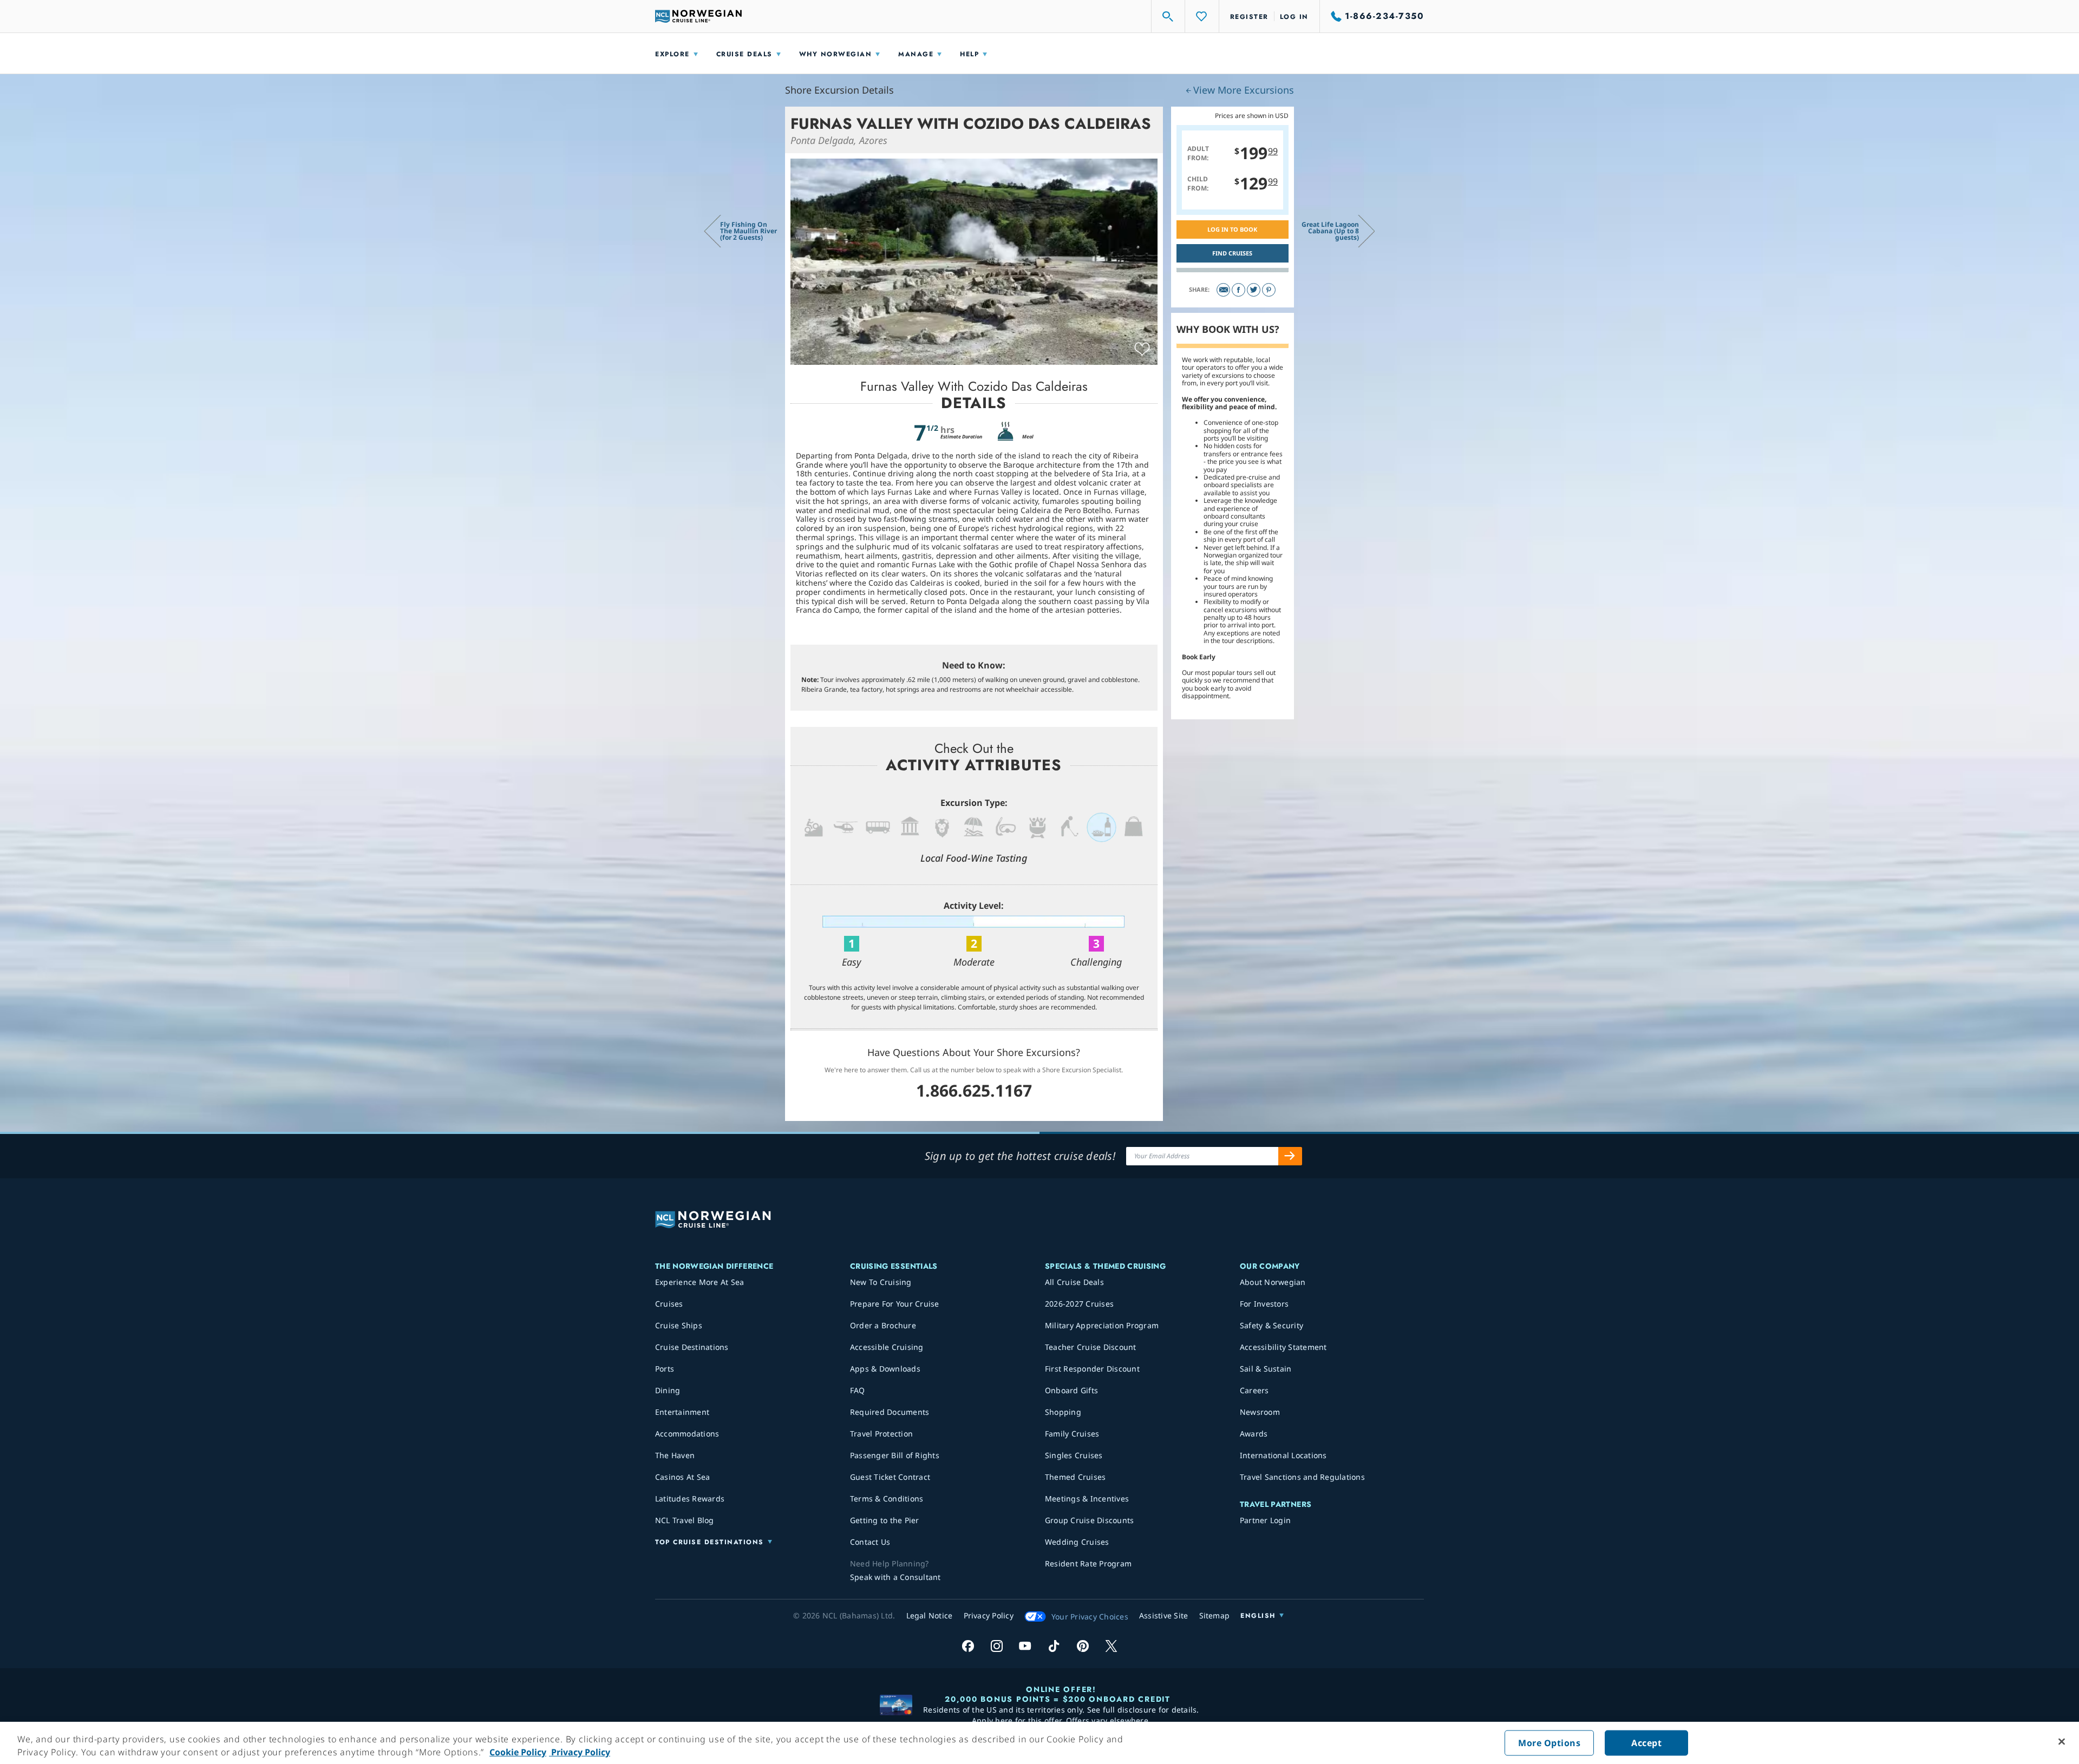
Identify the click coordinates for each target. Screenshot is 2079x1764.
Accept (1646, 1743)
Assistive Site (1164, 1615)
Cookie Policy (518, 1752)
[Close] (2062, 1742)
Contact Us (870, 1542)
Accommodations (687, 1434)
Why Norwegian (836, 54)
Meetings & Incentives (1087, 1499)
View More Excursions (1244, 90)
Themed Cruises (1076, 1477)
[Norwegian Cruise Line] (698, 16)
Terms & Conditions (887, 1499)
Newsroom (1260, 1412)
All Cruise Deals (1074, 1282)
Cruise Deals (744, 54)
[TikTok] (1054, 1646)
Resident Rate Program (1088, 1563)
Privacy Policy (580, 1752)
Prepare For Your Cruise (895, 1304)
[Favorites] (1202, 16)
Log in (1294, 17)
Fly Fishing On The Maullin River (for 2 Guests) (748, 231)
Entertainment (682, 1412)
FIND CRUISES (1232, 253)
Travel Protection (881, 1434)
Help (969, 54)
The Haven (675, 1455)
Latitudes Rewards (690, 1499)
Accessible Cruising (887, 1347)
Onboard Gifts (1071, 1390)
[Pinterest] (1269, 290)
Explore (672, 54)
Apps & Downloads (885, 1369)
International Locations (1283, 1455)
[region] (1039, 1743)
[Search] (1168, 16)
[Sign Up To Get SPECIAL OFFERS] (1290, 1156)
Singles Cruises (1074, 1455)
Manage (916, 54)
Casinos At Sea (683, 1477)
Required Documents (890, 1412)
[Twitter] (1254, 290)
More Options (1549, 1743)
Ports (665, 1369)
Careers (1254, 1390)
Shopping (1063, 1412)
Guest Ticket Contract (890, 1477)
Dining (668, 1390)
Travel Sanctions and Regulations (1302, 1477)
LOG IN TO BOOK (1232, 229)
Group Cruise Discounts (1090, 1520)
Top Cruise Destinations (710, 1542)
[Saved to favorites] (1142, 350)
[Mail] (1223, 290)
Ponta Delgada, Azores (839, 140)
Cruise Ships (679, 1325)
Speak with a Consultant (895, 1577)
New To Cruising (881, 1282)
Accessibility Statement (1283, 1347)
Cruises (669, 1304)
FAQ (858, 1390)
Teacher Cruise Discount (1091, 1347)
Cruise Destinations (692, 1347)
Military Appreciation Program (1102, 1325)
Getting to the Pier (885, 1520)
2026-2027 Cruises (1079, 1304)
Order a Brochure (883, 1325)
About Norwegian (1273, 1282)
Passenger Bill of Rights (895, 1455)
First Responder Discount (1092, 1369)
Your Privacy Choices (1090, 1617)
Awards (1254, 1434)
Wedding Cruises (1077, 1542)
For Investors (1264, 1304)
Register (1249, 17)
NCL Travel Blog (685, 1520)
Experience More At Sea (700, 1282)
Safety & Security (1271, 1325)
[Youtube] (1025, 1646)
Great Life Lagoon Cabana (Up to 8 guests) (1330, 231)
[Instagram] (996, 1646)
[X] (1111, 1646)
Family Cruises (1072, 1434)
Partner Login (1265, 1520)
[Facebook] (1238, 290)
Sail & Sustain (1266, 1369)
